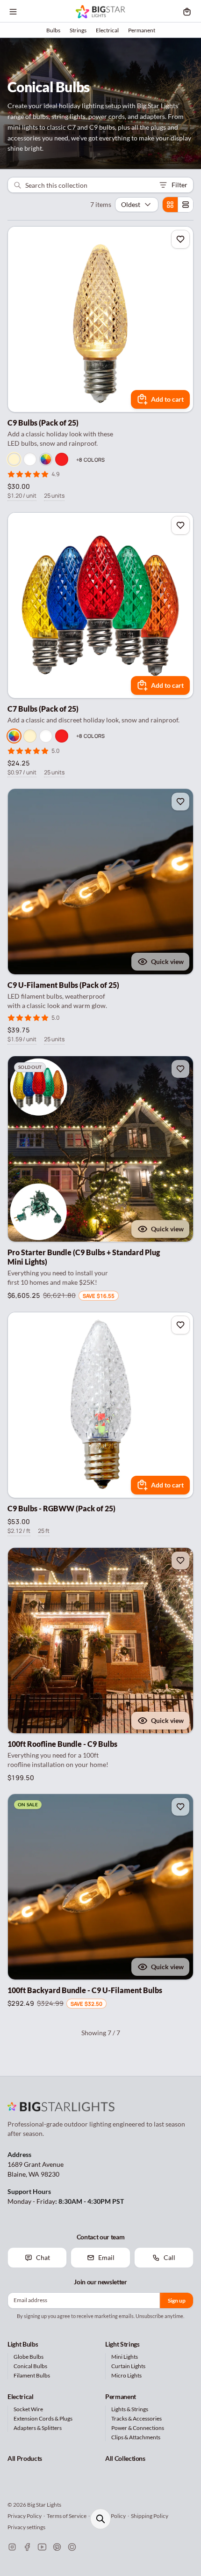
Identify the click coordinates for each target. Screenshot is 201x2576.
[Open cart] (187, 12)
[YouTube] (42, 2547)
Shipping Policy (150, 2516)
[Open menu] (13, 12)
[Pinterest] (57, 2547)
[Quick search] (100, 2519)
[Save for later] (180, 239)
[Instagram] (12, 2547)
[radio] (170, 205)
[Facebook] (27, 2547)
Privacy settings (26, 2527)
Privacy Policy (25, 2516)
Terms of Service (67, 2516)
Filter (179, 185)
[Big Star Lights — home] (100, 12)
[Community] (72, 2547)
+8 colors (90, 460)
